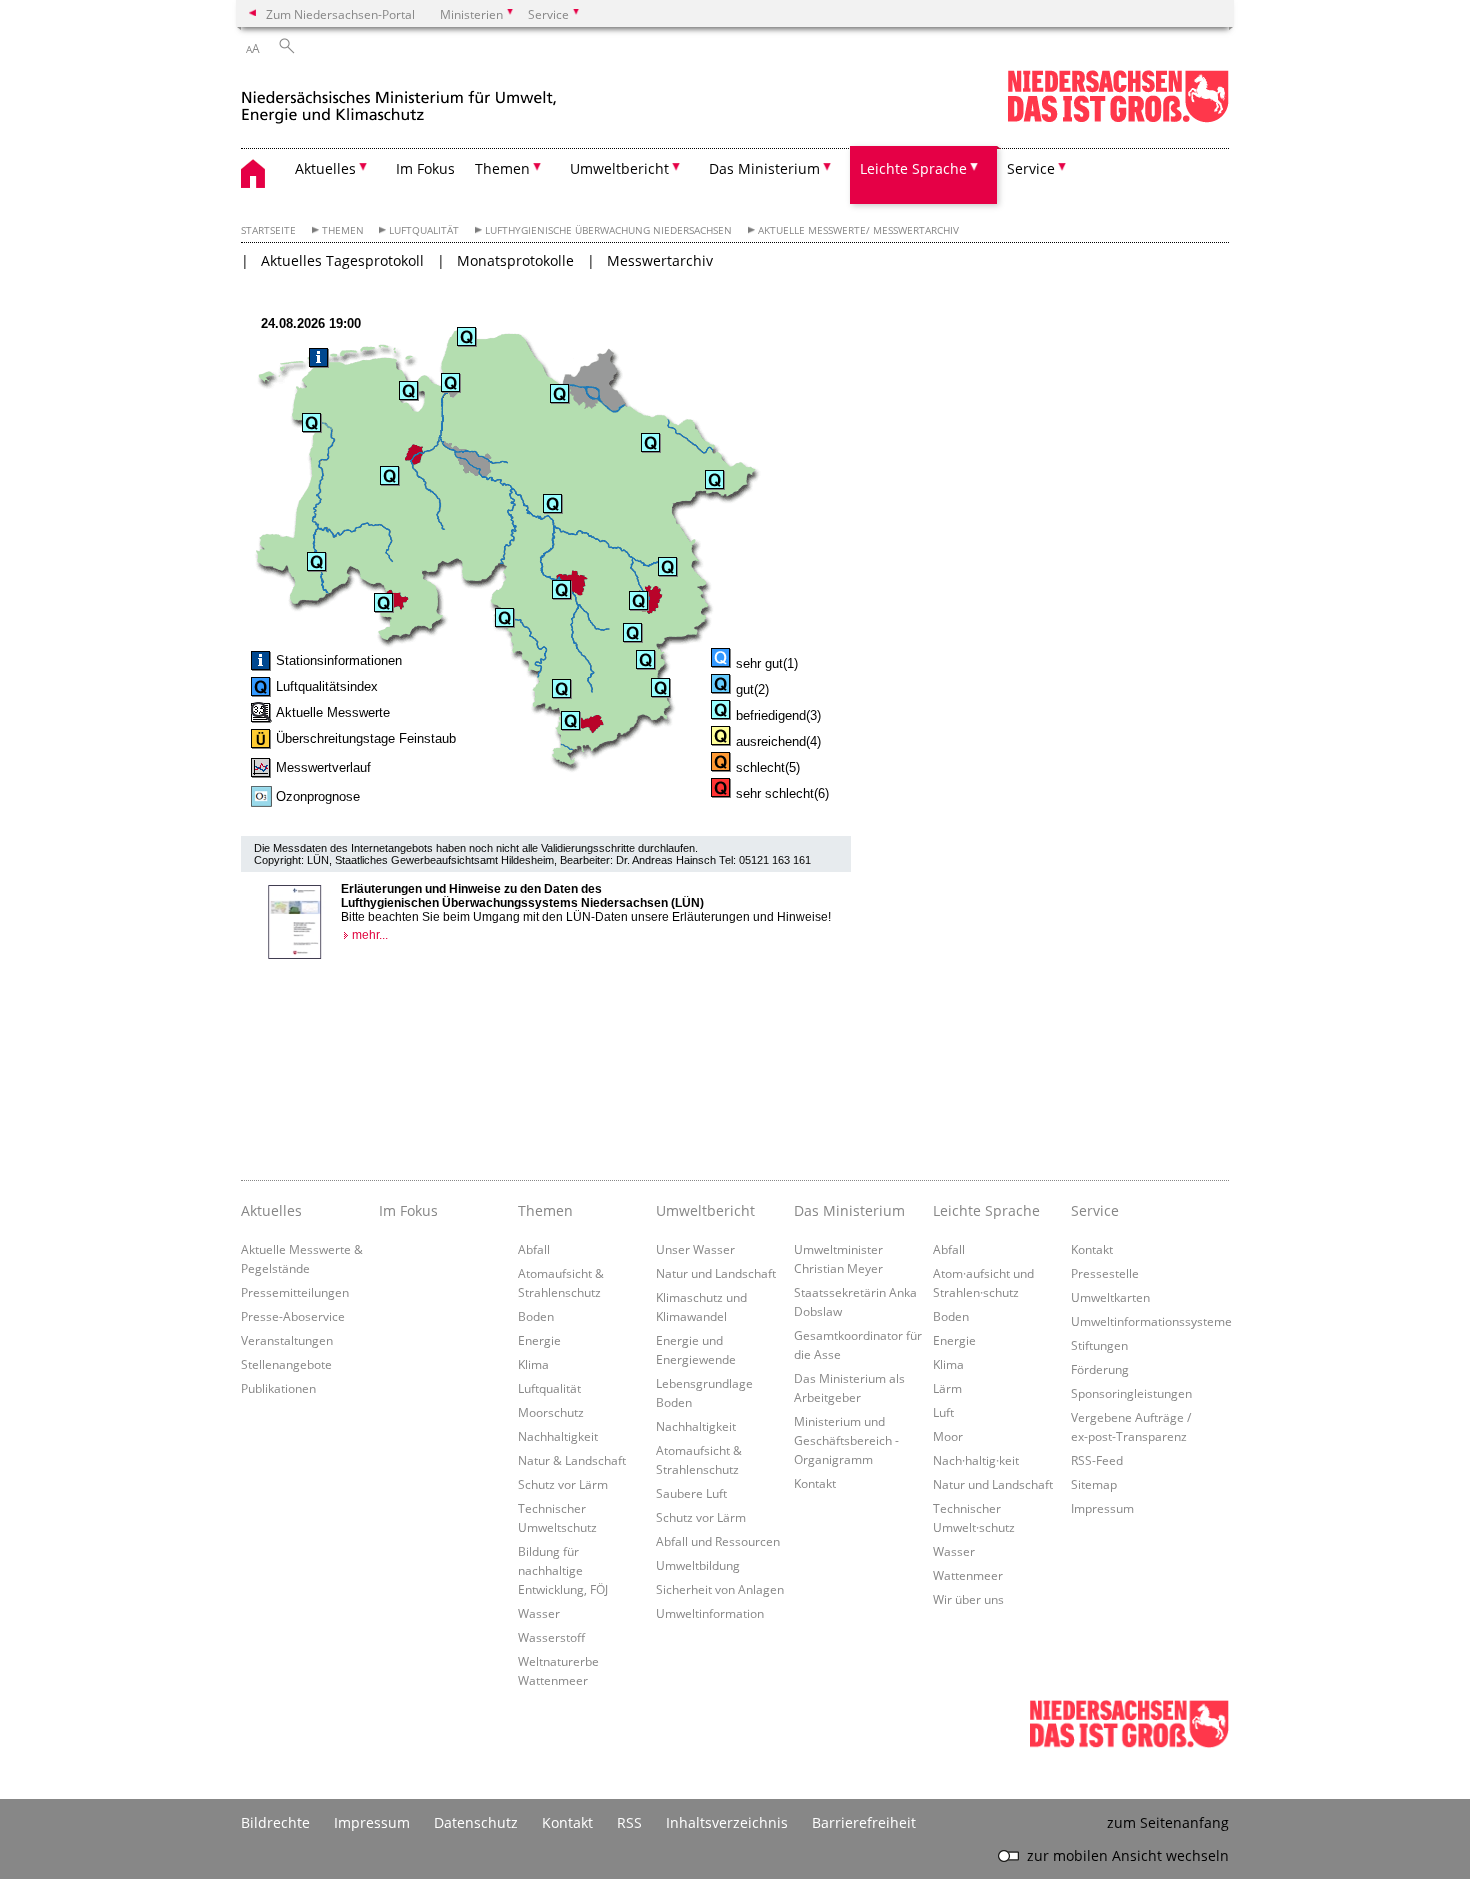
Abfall (534, 1249)
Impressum (1102, 1508)
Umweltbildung (698, 1565)
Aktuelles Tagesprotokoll (342, 260)
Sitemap (1094, 1484)
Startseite (268, 230)
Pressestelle (1105, 1273)
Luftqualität (424, 230)
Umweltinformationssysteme (1151, 1321)
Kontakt (815, 1483)
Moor (948, 1436)
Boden (536, 1316)
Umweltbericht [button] (619, 168)
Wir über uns (968, 1599)
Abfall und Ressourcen (718, 1541)
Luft (943, 1412)
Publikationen (278, 1388)
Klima (533, 1364)
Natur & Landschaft (572, 1460)
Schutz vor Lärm (563, 1484)
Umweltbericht (705, 1210)
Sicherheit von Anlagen (720, 1589)
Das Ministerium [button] (764, 168)
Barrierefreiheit (864, 1822)
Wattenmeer (968, 1575)
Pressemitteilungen (295, 1292)
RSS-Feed (1097, 1460)
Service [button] (1031, 168)
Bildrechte (275, 1822)
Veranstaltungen (287, 1340)
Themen (343, 230)
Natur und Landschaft (716, 1273)
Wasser (539, 1613)
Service (1095, 1210)
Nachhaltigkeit (558, 1436)
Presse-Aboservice (293, 1316)
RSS (629, 1822)
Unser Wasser (695, 1249)
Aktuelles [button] (325, 168)
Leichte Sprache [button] (913, 168)
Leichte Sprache (986, 1210)
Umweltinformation (710, 1613)
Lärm (947, 1388)
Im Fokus (425, 168)
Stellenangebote (286, 1364)
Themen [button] (502, 168)
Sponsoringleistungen (1131, 1393)
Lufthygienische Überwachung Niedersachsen (608, 230)
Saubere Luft (691, 1493)
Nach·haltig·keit (976, 1460)
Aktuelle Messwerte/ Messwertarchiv (858, 230)
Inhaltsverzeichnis (727, 1822)
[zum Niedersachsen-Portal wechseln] (1118, 118)
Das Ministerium (849, 1210)
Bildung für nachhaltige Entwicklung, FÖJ (563, 1570)
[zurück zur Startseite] (399, 98)
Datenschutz (476, 1822)
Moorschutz (551, 1412)
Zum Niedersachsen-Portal (340, 14)
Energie (539, 1340)
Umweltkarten (1110, 1297)
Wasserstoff (551, 1637)
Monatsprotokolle (515, 260)
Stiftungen (1099, 1345)
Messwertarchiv (660, 260)
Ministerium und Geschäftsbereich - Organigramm (846, 1440)
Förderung (1100, 1369)
